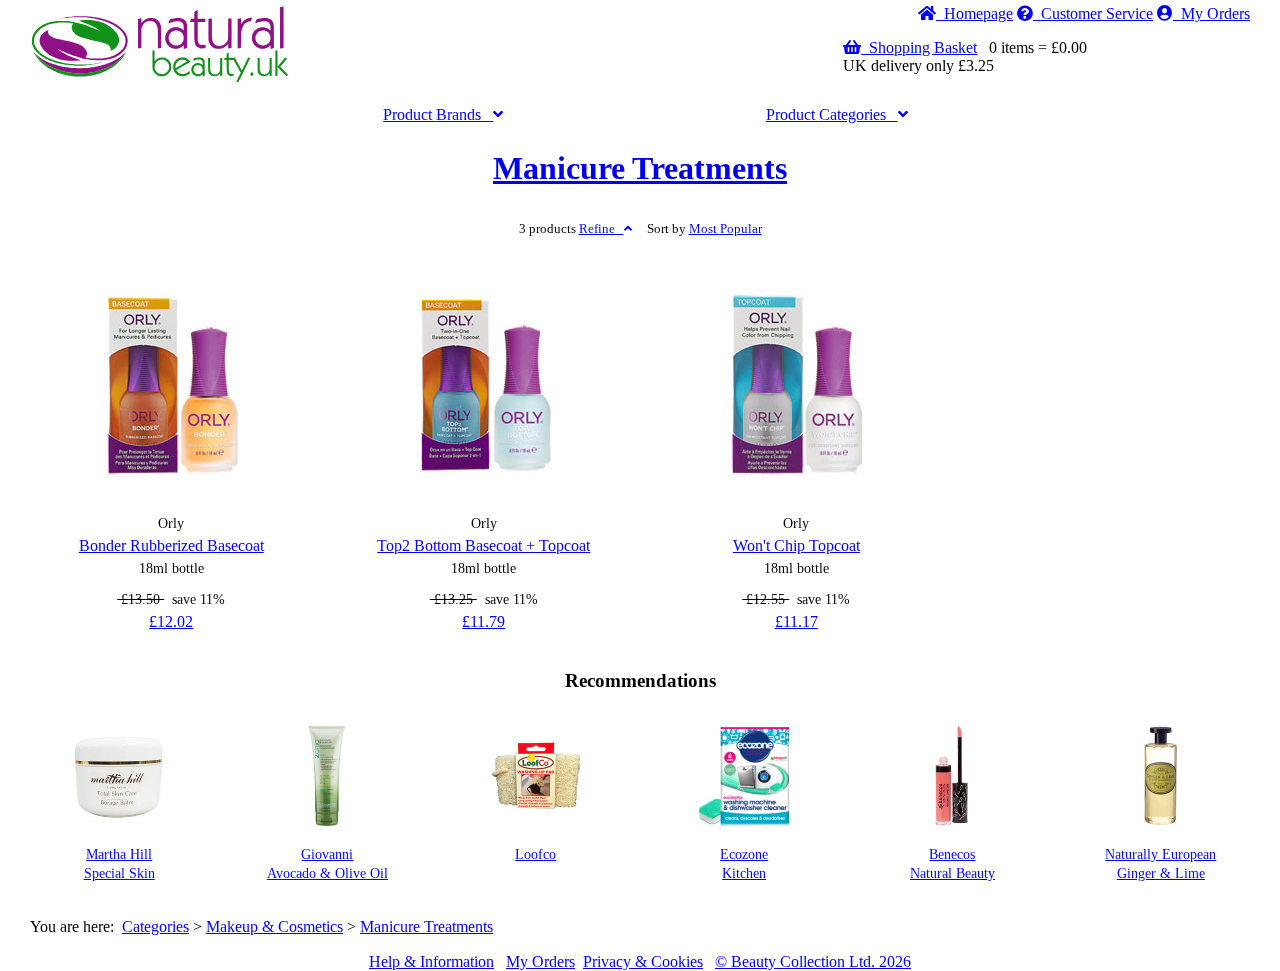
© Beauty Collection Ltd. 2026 (813, 961)
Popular (725, 229)
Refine (601, 229)
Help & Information (431, 961)
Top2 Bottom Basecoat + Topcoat (483, 545)
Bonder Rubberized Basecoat (171, 545)
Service (1097, 13)
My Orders (1211, 13)
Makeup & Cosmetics (274, 926)
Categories (832, 114)
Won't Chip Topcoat (796, 545)
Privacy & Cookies (643, 961)
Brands (438, 114)
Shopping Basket (919, 47)
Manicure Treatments (640, 168)
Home (974, 13)
